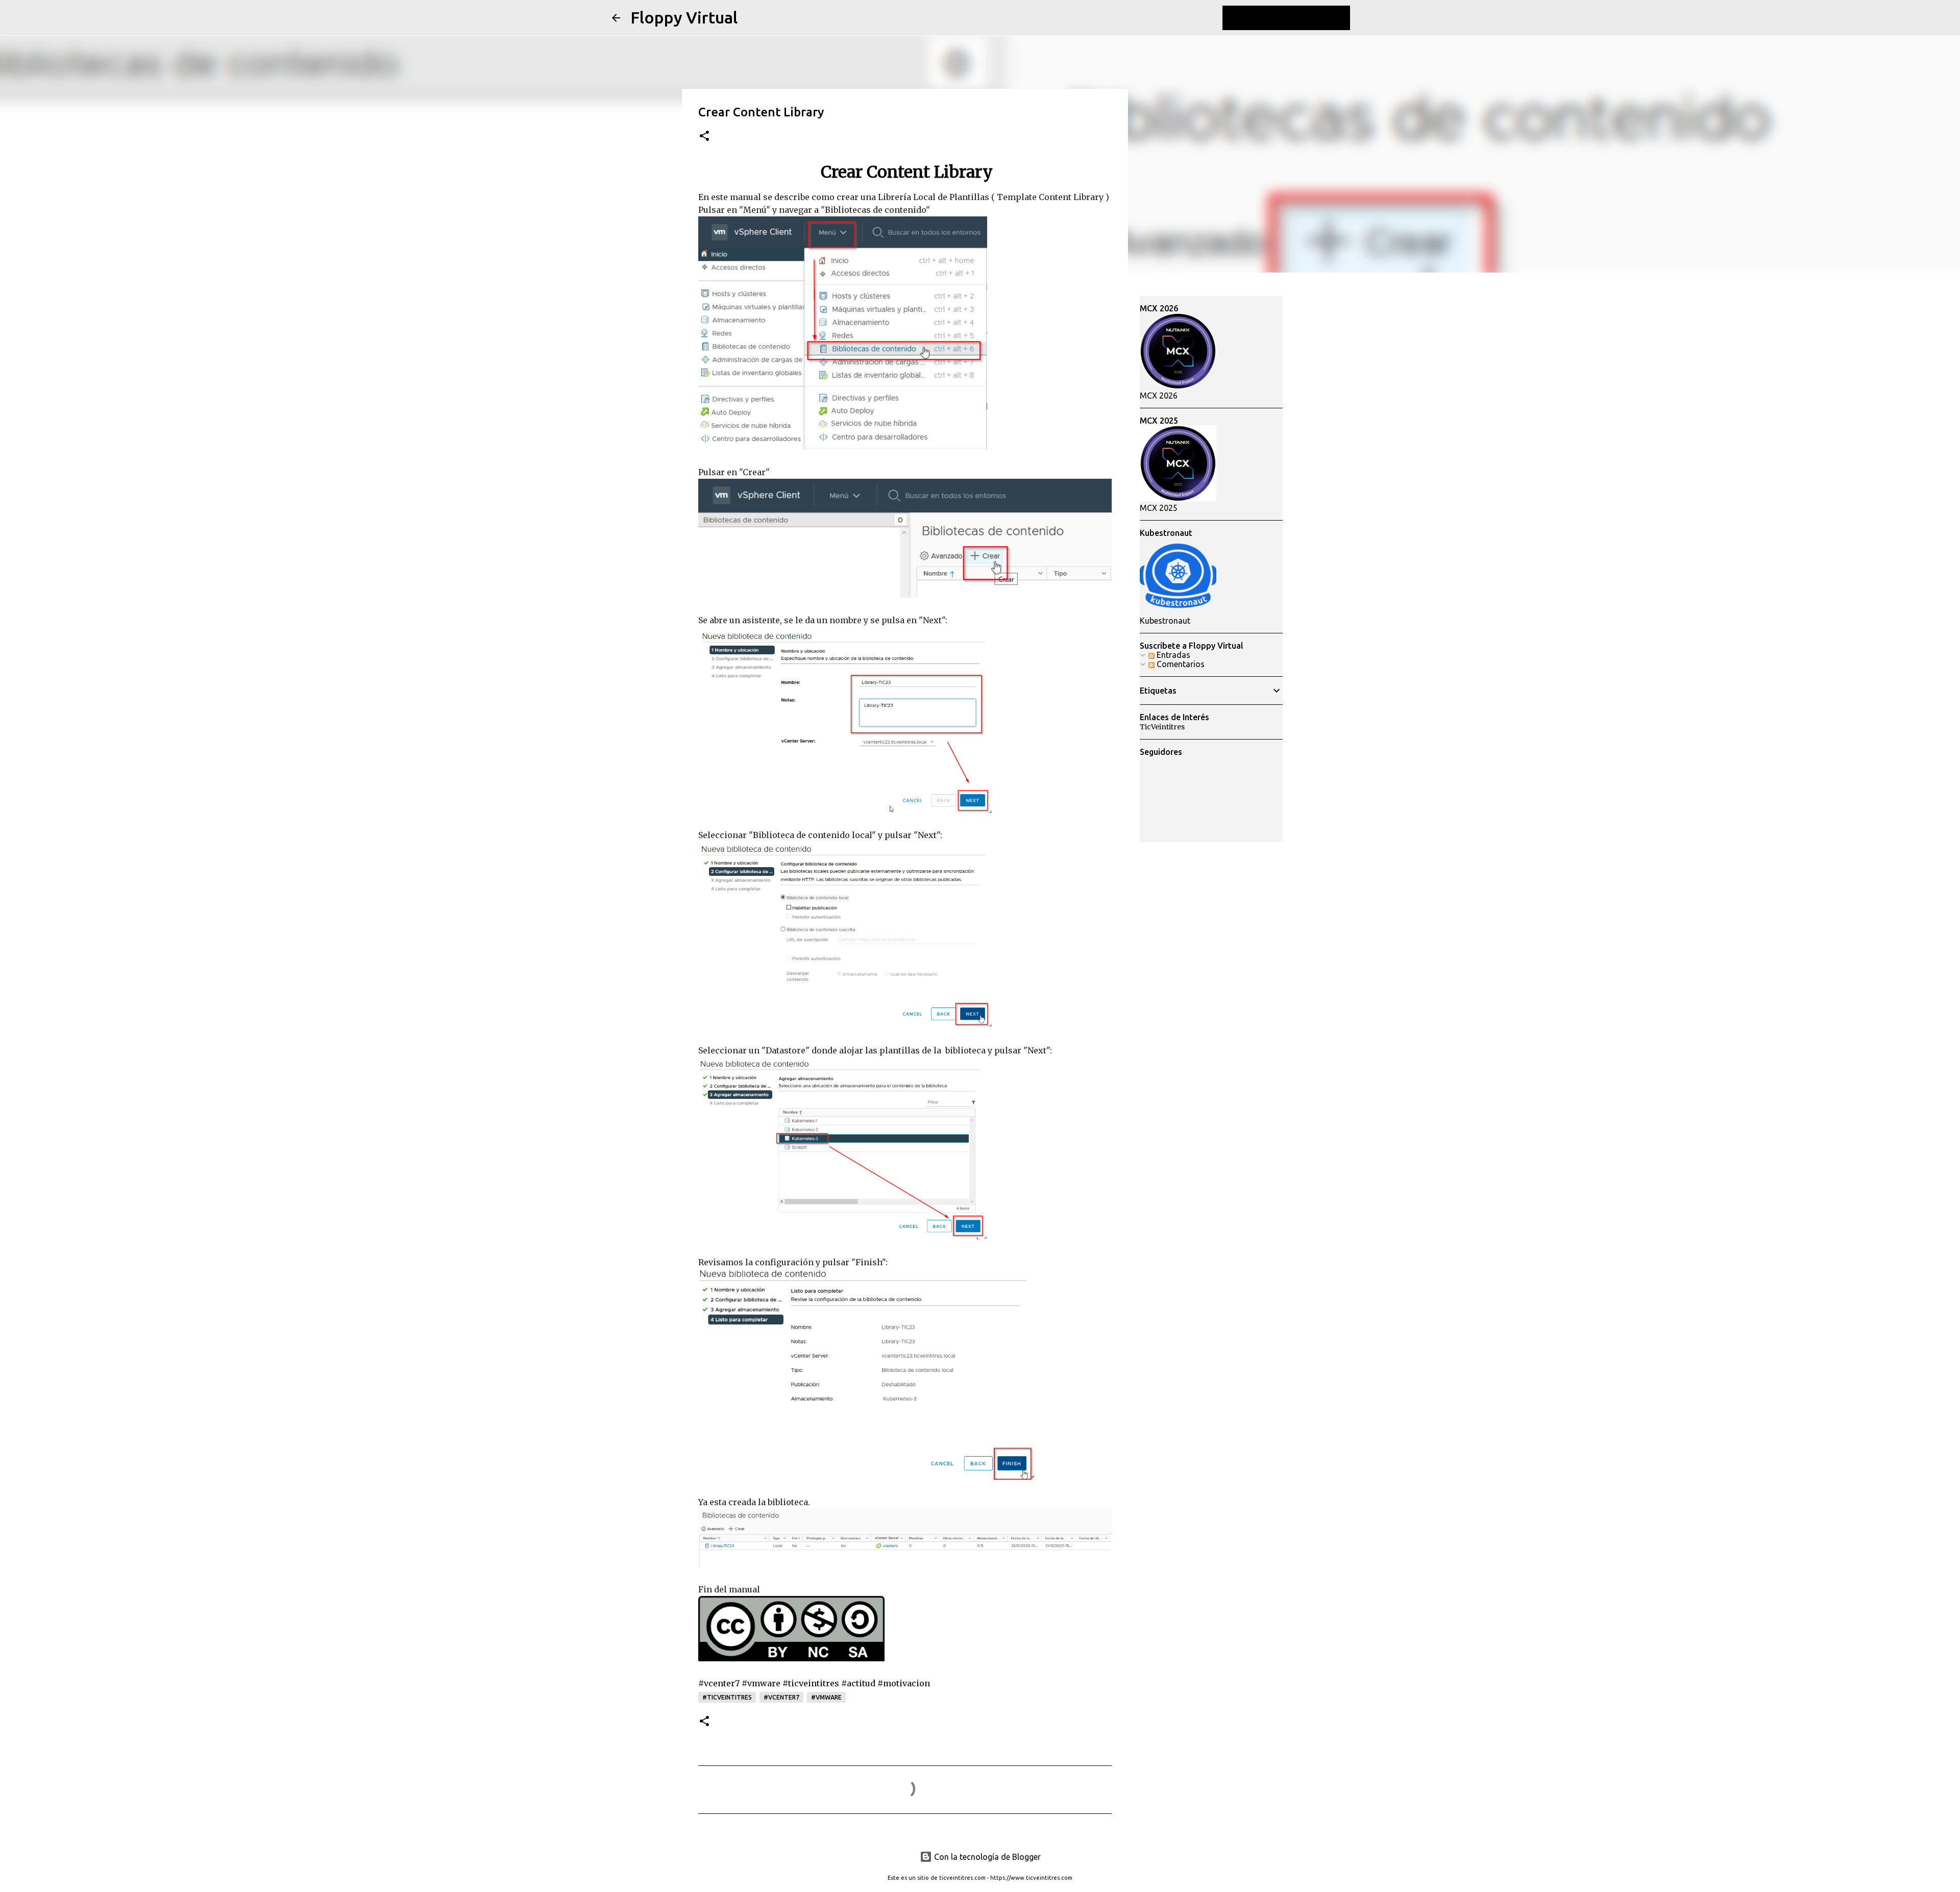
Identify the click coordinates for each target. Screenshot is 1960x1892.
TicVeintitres (1162, 727)
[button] (704, 137)
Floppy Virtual (684, 17)
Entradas (1172, 655)
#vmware (826, 1697)
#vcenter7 (781, 1697)
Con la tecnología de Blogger (986, 1857)
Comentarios (1180, 664)
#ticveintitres (727, 1697)
